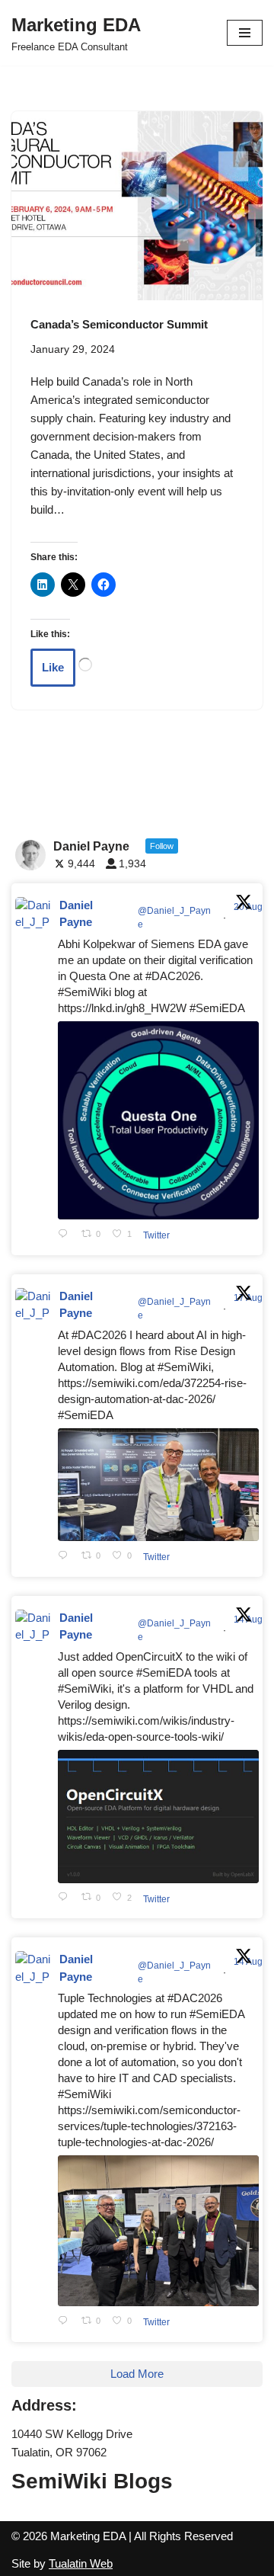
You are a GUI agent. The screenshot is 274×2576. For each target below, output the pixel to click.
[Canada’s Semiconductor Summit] (137, 206)
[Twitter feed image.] (158, 1121)
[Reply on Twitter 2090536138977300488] (66, 1234)
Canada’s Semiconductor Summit (119, 324)
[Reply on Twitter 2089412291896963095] (66, 1556)
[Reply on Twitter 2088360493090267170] (66, 1898)
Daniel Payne (76, 914)
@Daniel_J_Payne (174, 918)
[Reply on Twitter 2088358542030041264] (66, 2321)
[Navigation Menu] (245, 33)
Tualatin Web (81, 2563)
